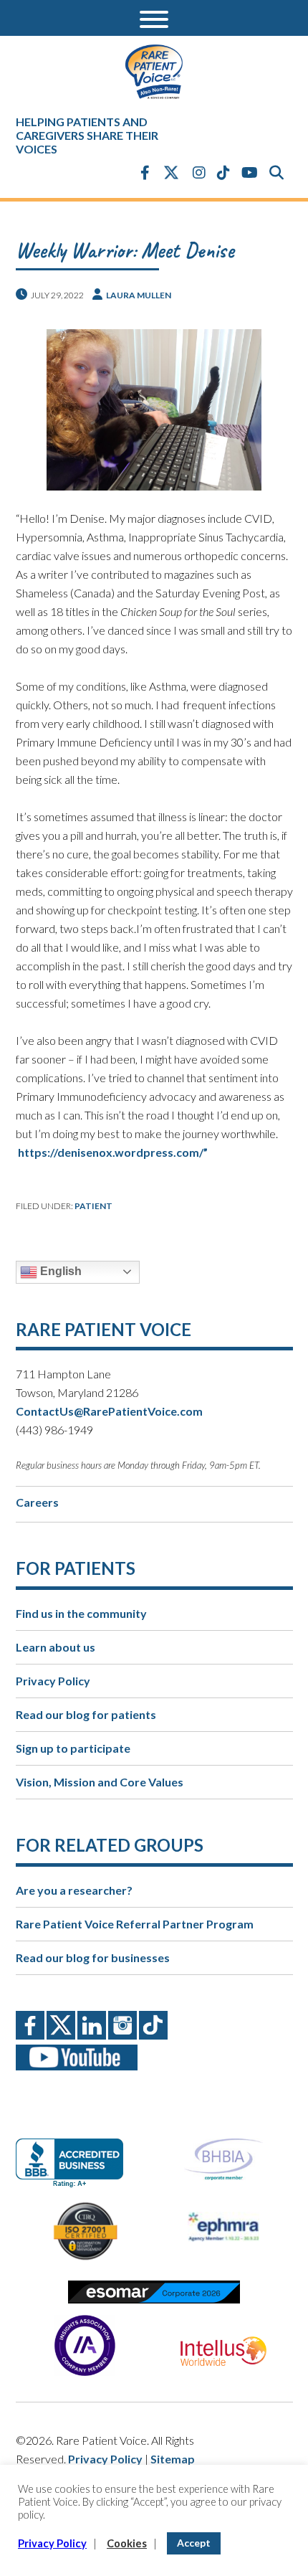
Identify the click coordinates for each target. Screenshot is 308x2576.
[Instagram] (199, 172)
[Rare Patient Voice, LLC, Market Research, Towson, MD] (75, 2150)
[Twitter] (171, 174)
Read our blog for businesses (93, 1957)
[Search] (276, 172)
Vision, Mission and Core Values (100, 1782)
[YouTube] (250, 172)
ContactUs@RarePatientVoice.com (109, 1411)
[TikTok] (223, 172)
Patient (93, 1206)
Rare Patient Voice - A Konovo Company (154, 72)
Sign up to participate (73, 1748)
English (59, 1271)
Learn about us (56, 1647)
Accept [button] (194, 2543)
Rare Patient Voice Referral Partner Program (135, 1924)
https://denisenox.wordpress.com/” (113, 1152)
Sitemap (173, 2459)
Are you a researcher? (74, 1890)
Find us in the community (81, 1613)
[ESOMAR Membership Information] (154, 2292)
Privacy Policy (53, 1681)
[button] (154, 18)
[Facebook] (145, 172)
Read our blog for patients (86, 1714)
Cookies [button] (127, 2543)
